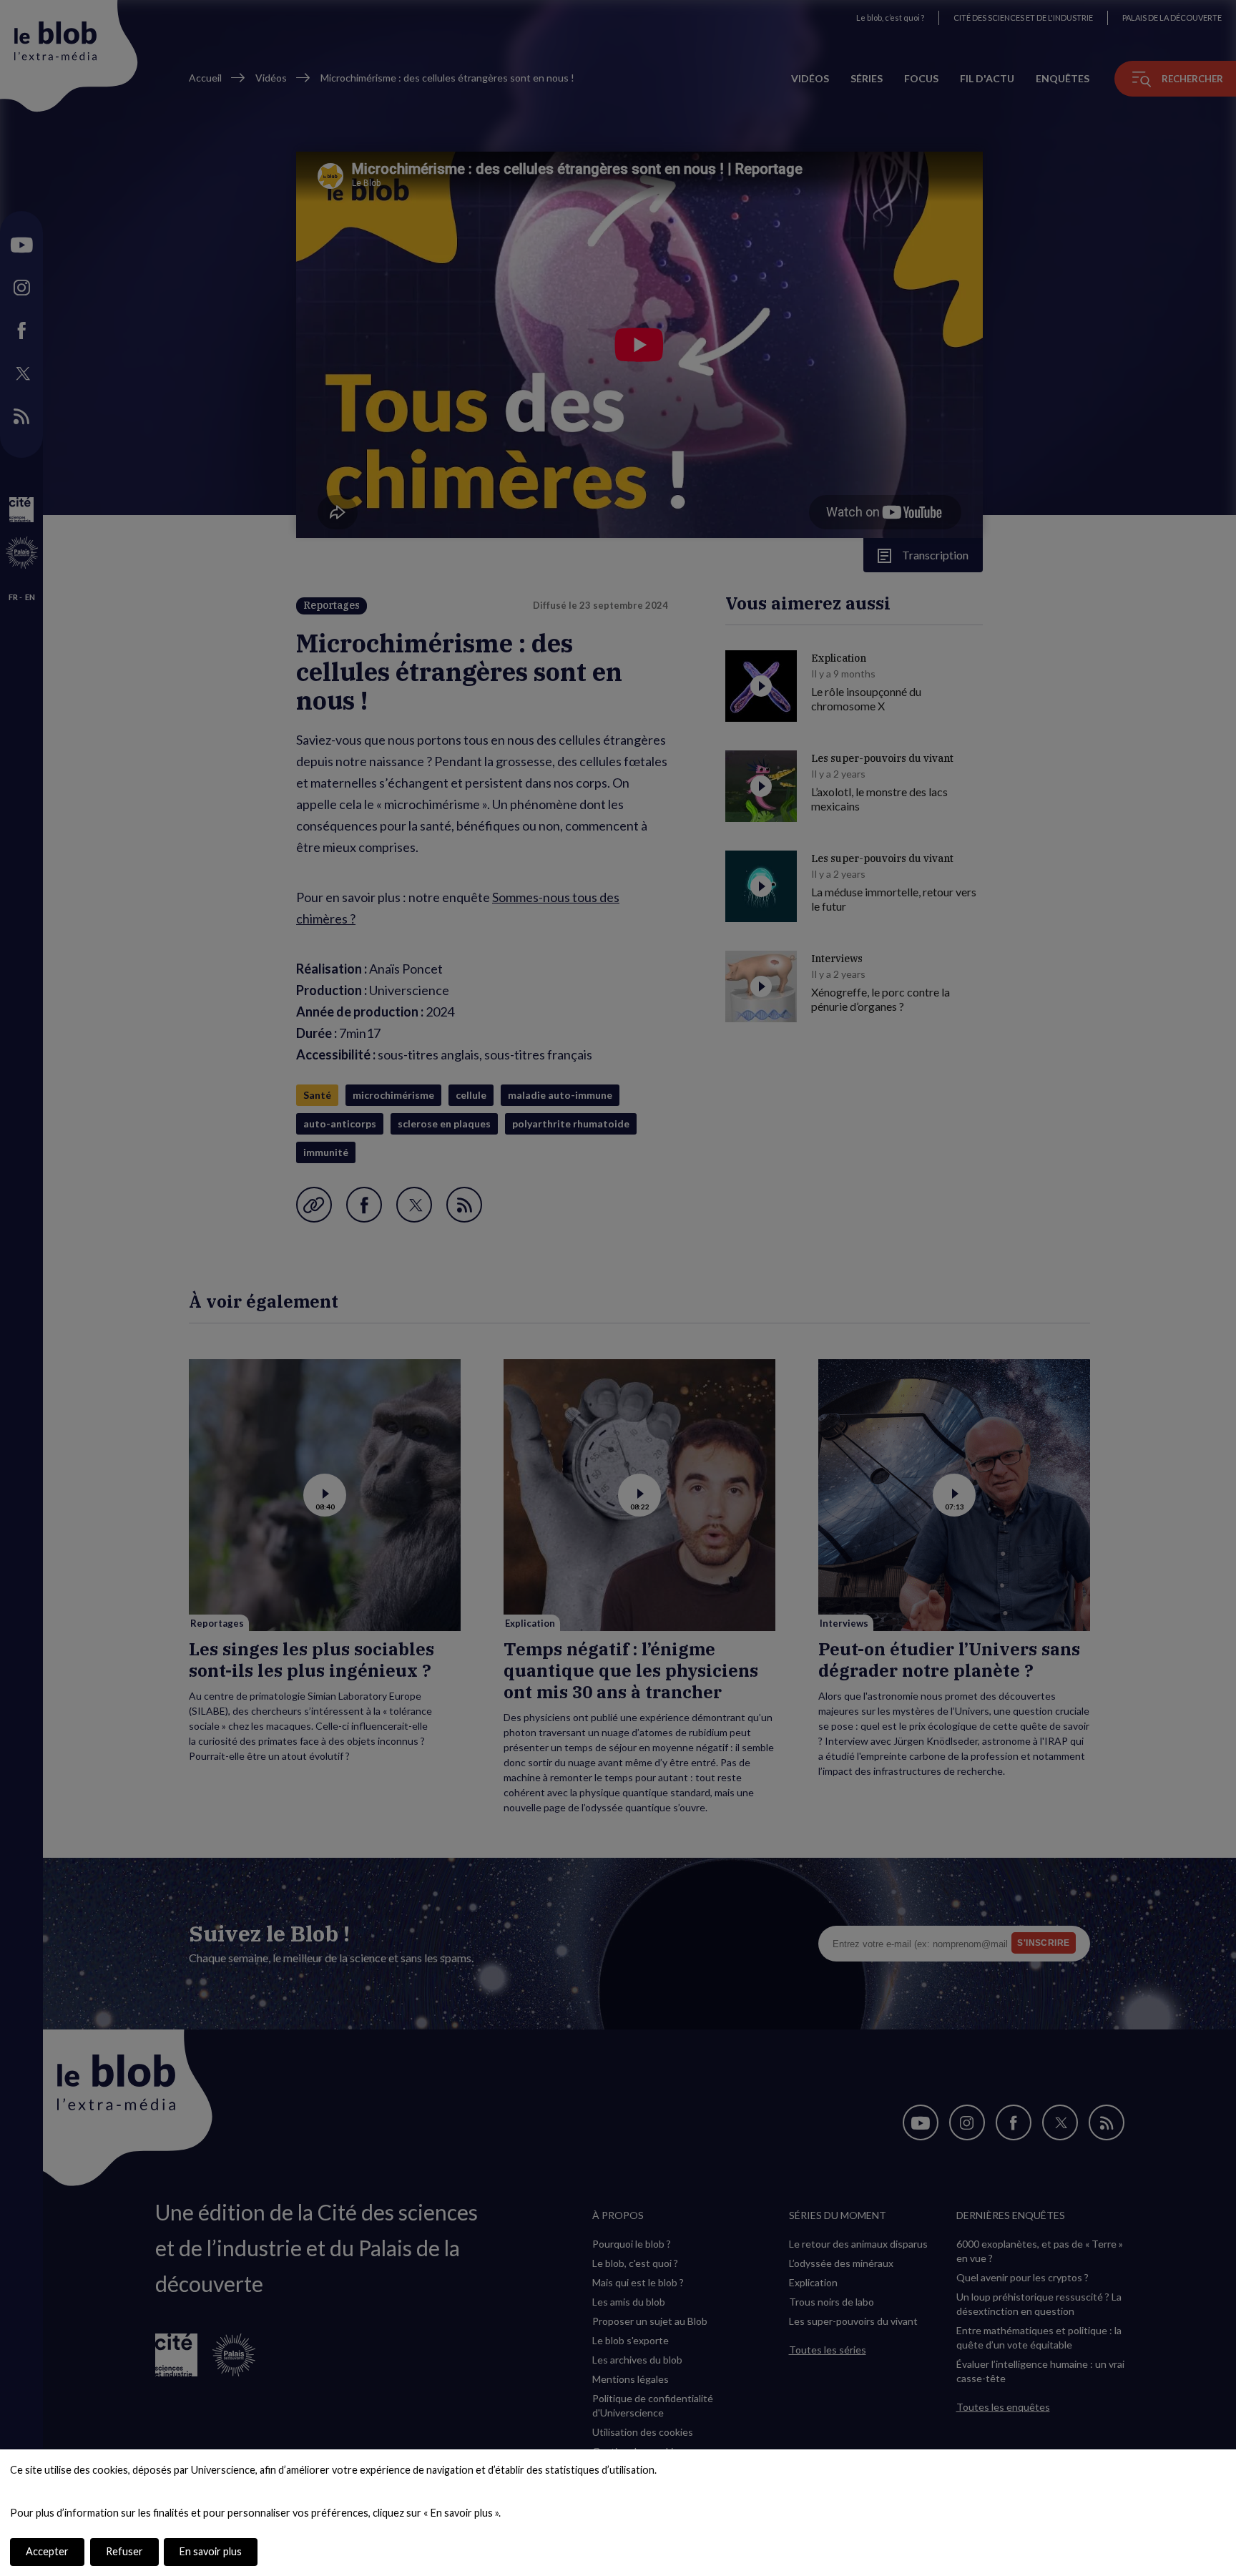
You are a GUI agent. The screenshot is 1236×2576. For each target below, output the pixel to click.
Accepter (47, 2551)
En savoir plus (211, 2551)
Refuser (124, 2551)
